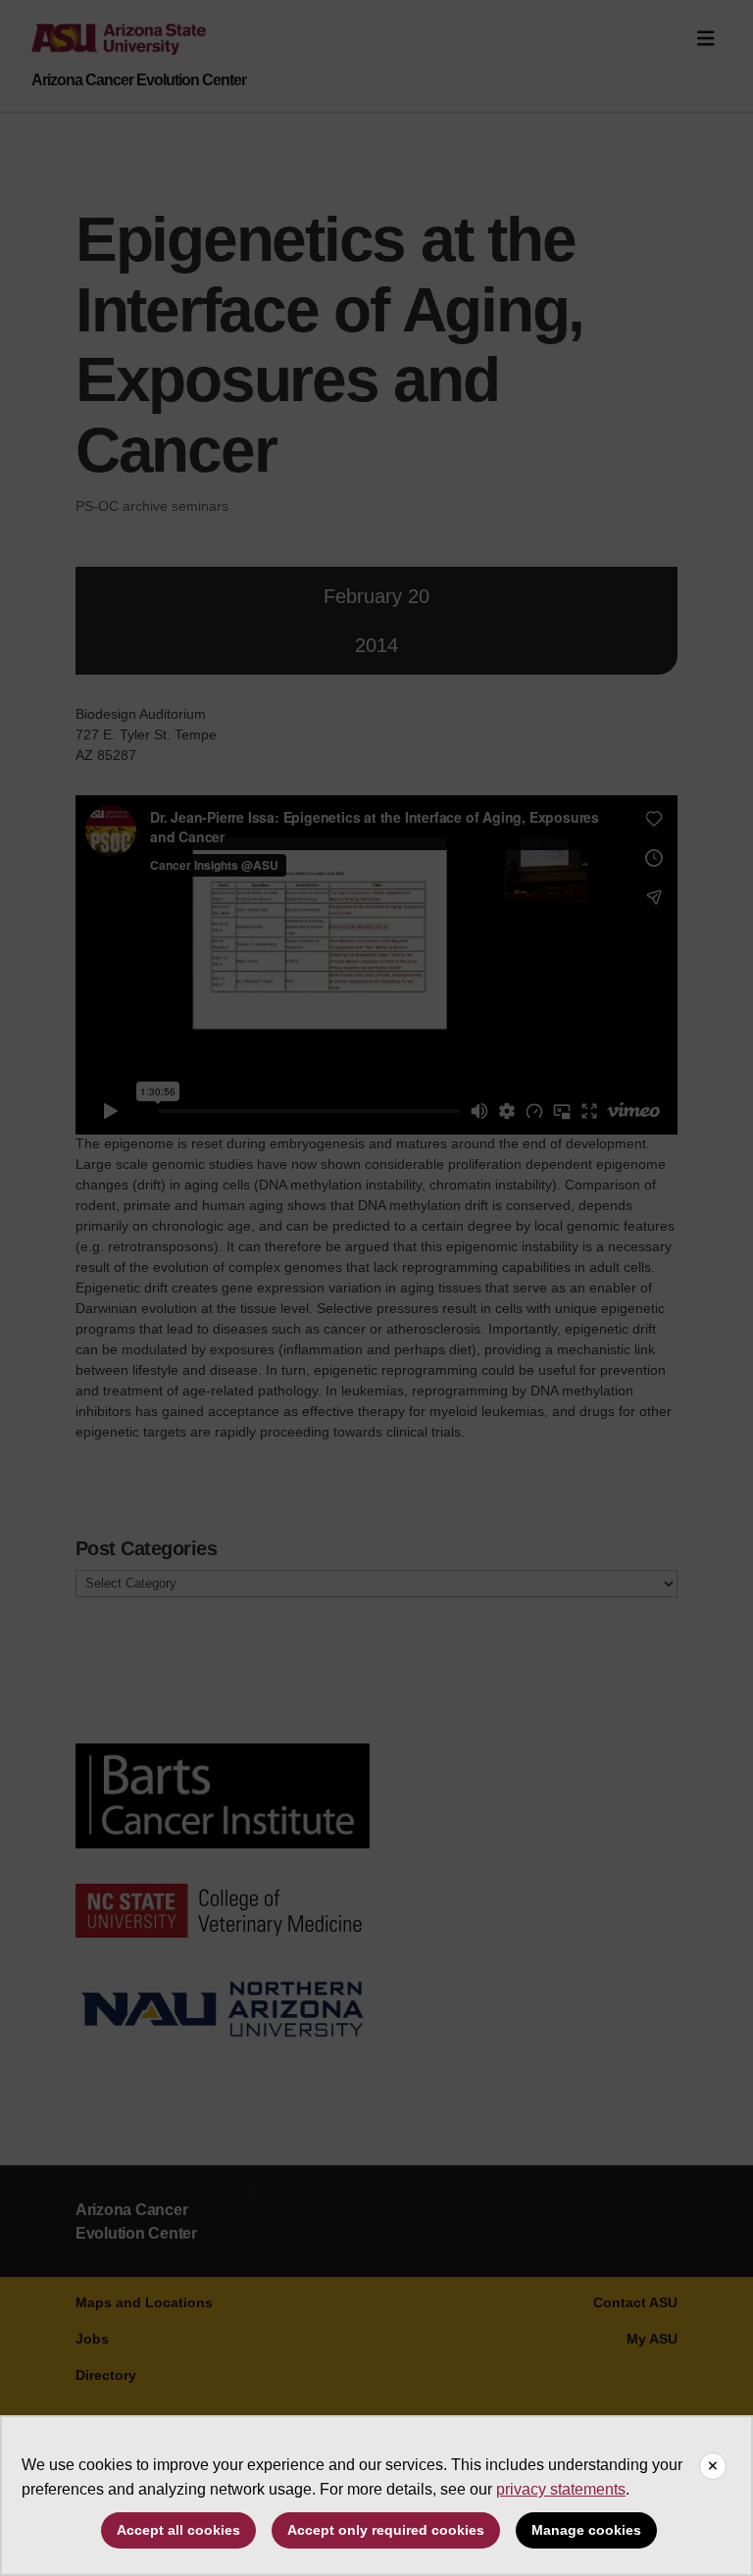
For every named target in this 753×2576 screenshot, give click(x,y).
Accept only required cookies (386, 2530)
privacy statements (561, 2489)
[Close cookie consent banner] (713, 2466)
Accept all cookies (178, 2530)
